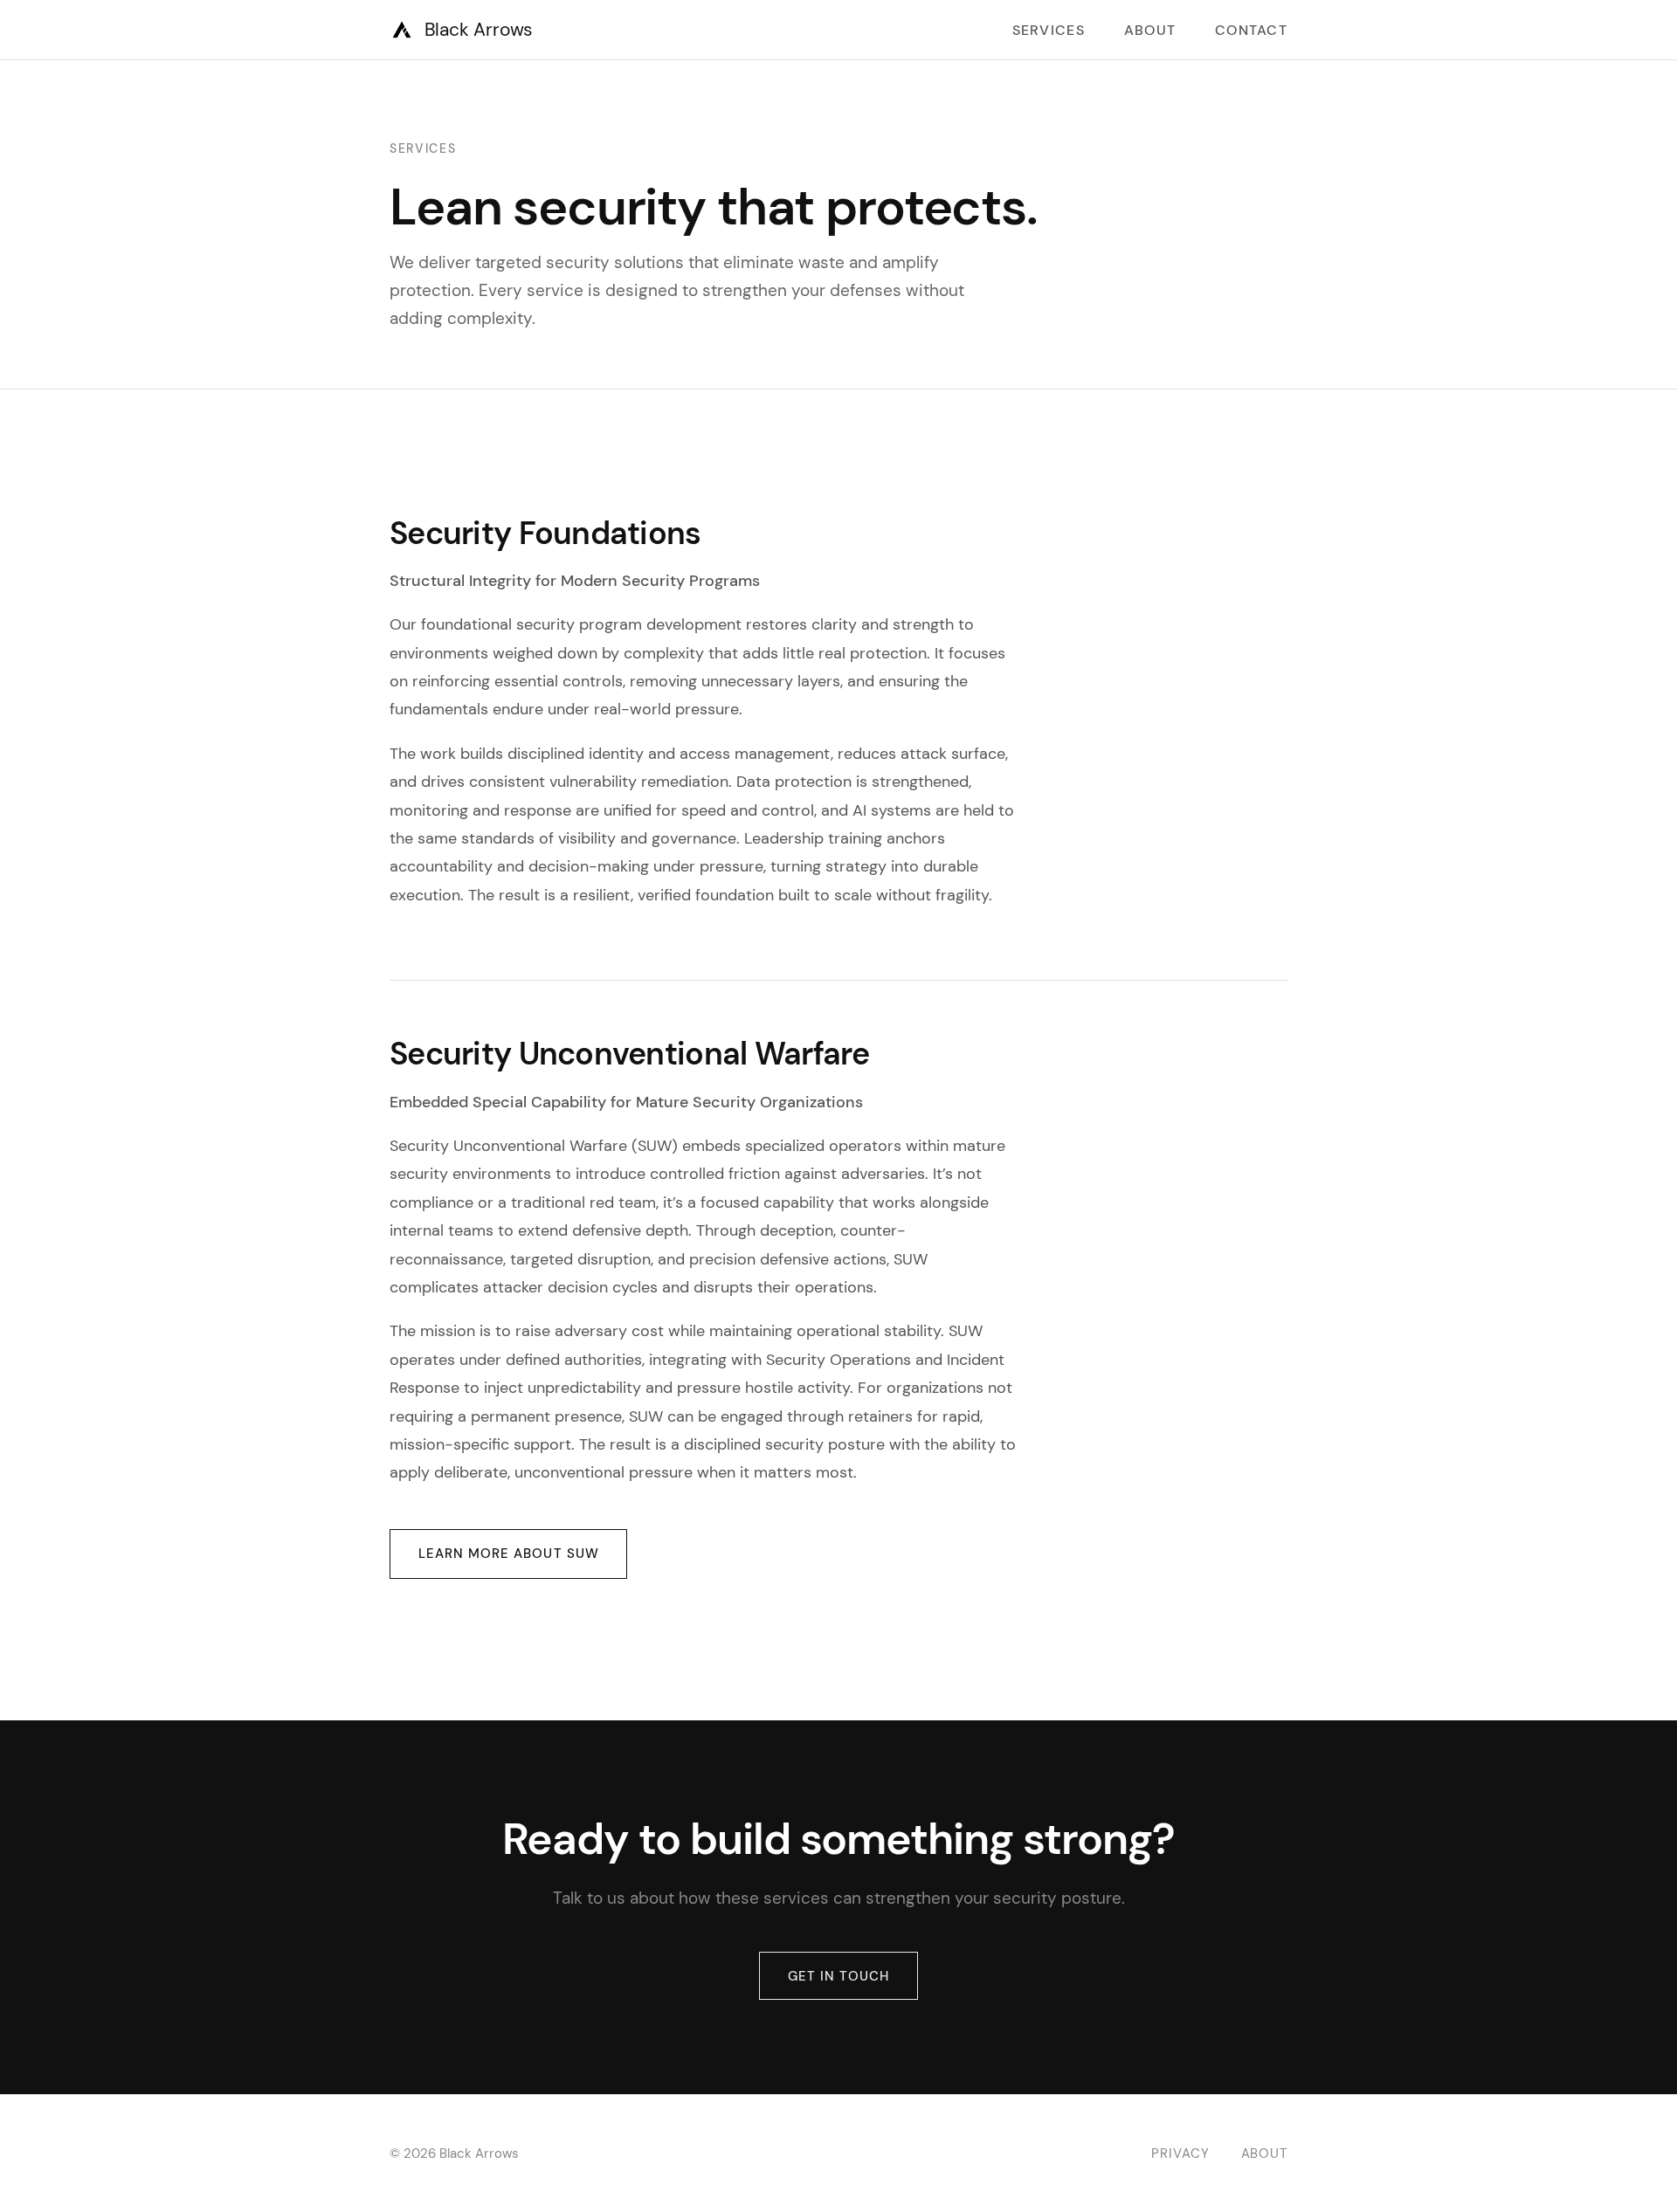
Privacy (1180, 2153)
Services (1049, 30)
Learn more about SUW (509, 1554)
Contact (1251, 30)
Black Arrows (479, 29)
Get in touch (839, 1976)
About (1150, 30)
